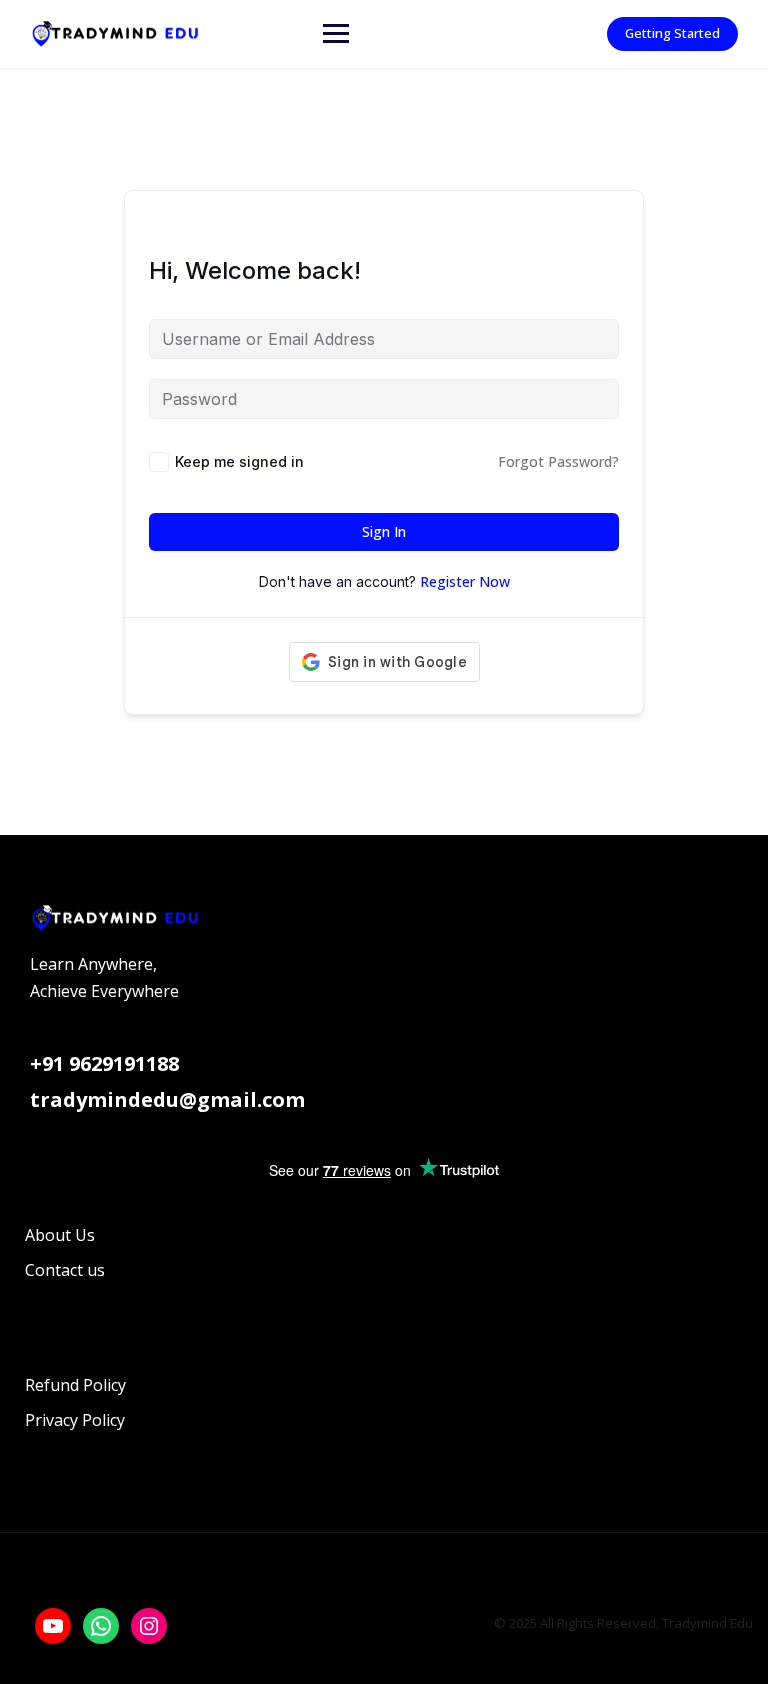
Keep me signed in (239, 461)
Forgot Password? (558, 461)
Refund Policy (75, 1385)
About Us (60, 1235)
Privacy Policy (75, 1420)
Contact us (65, 1270)
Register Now (465, 581)
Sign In (384, 531)
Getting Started (672, 33)
